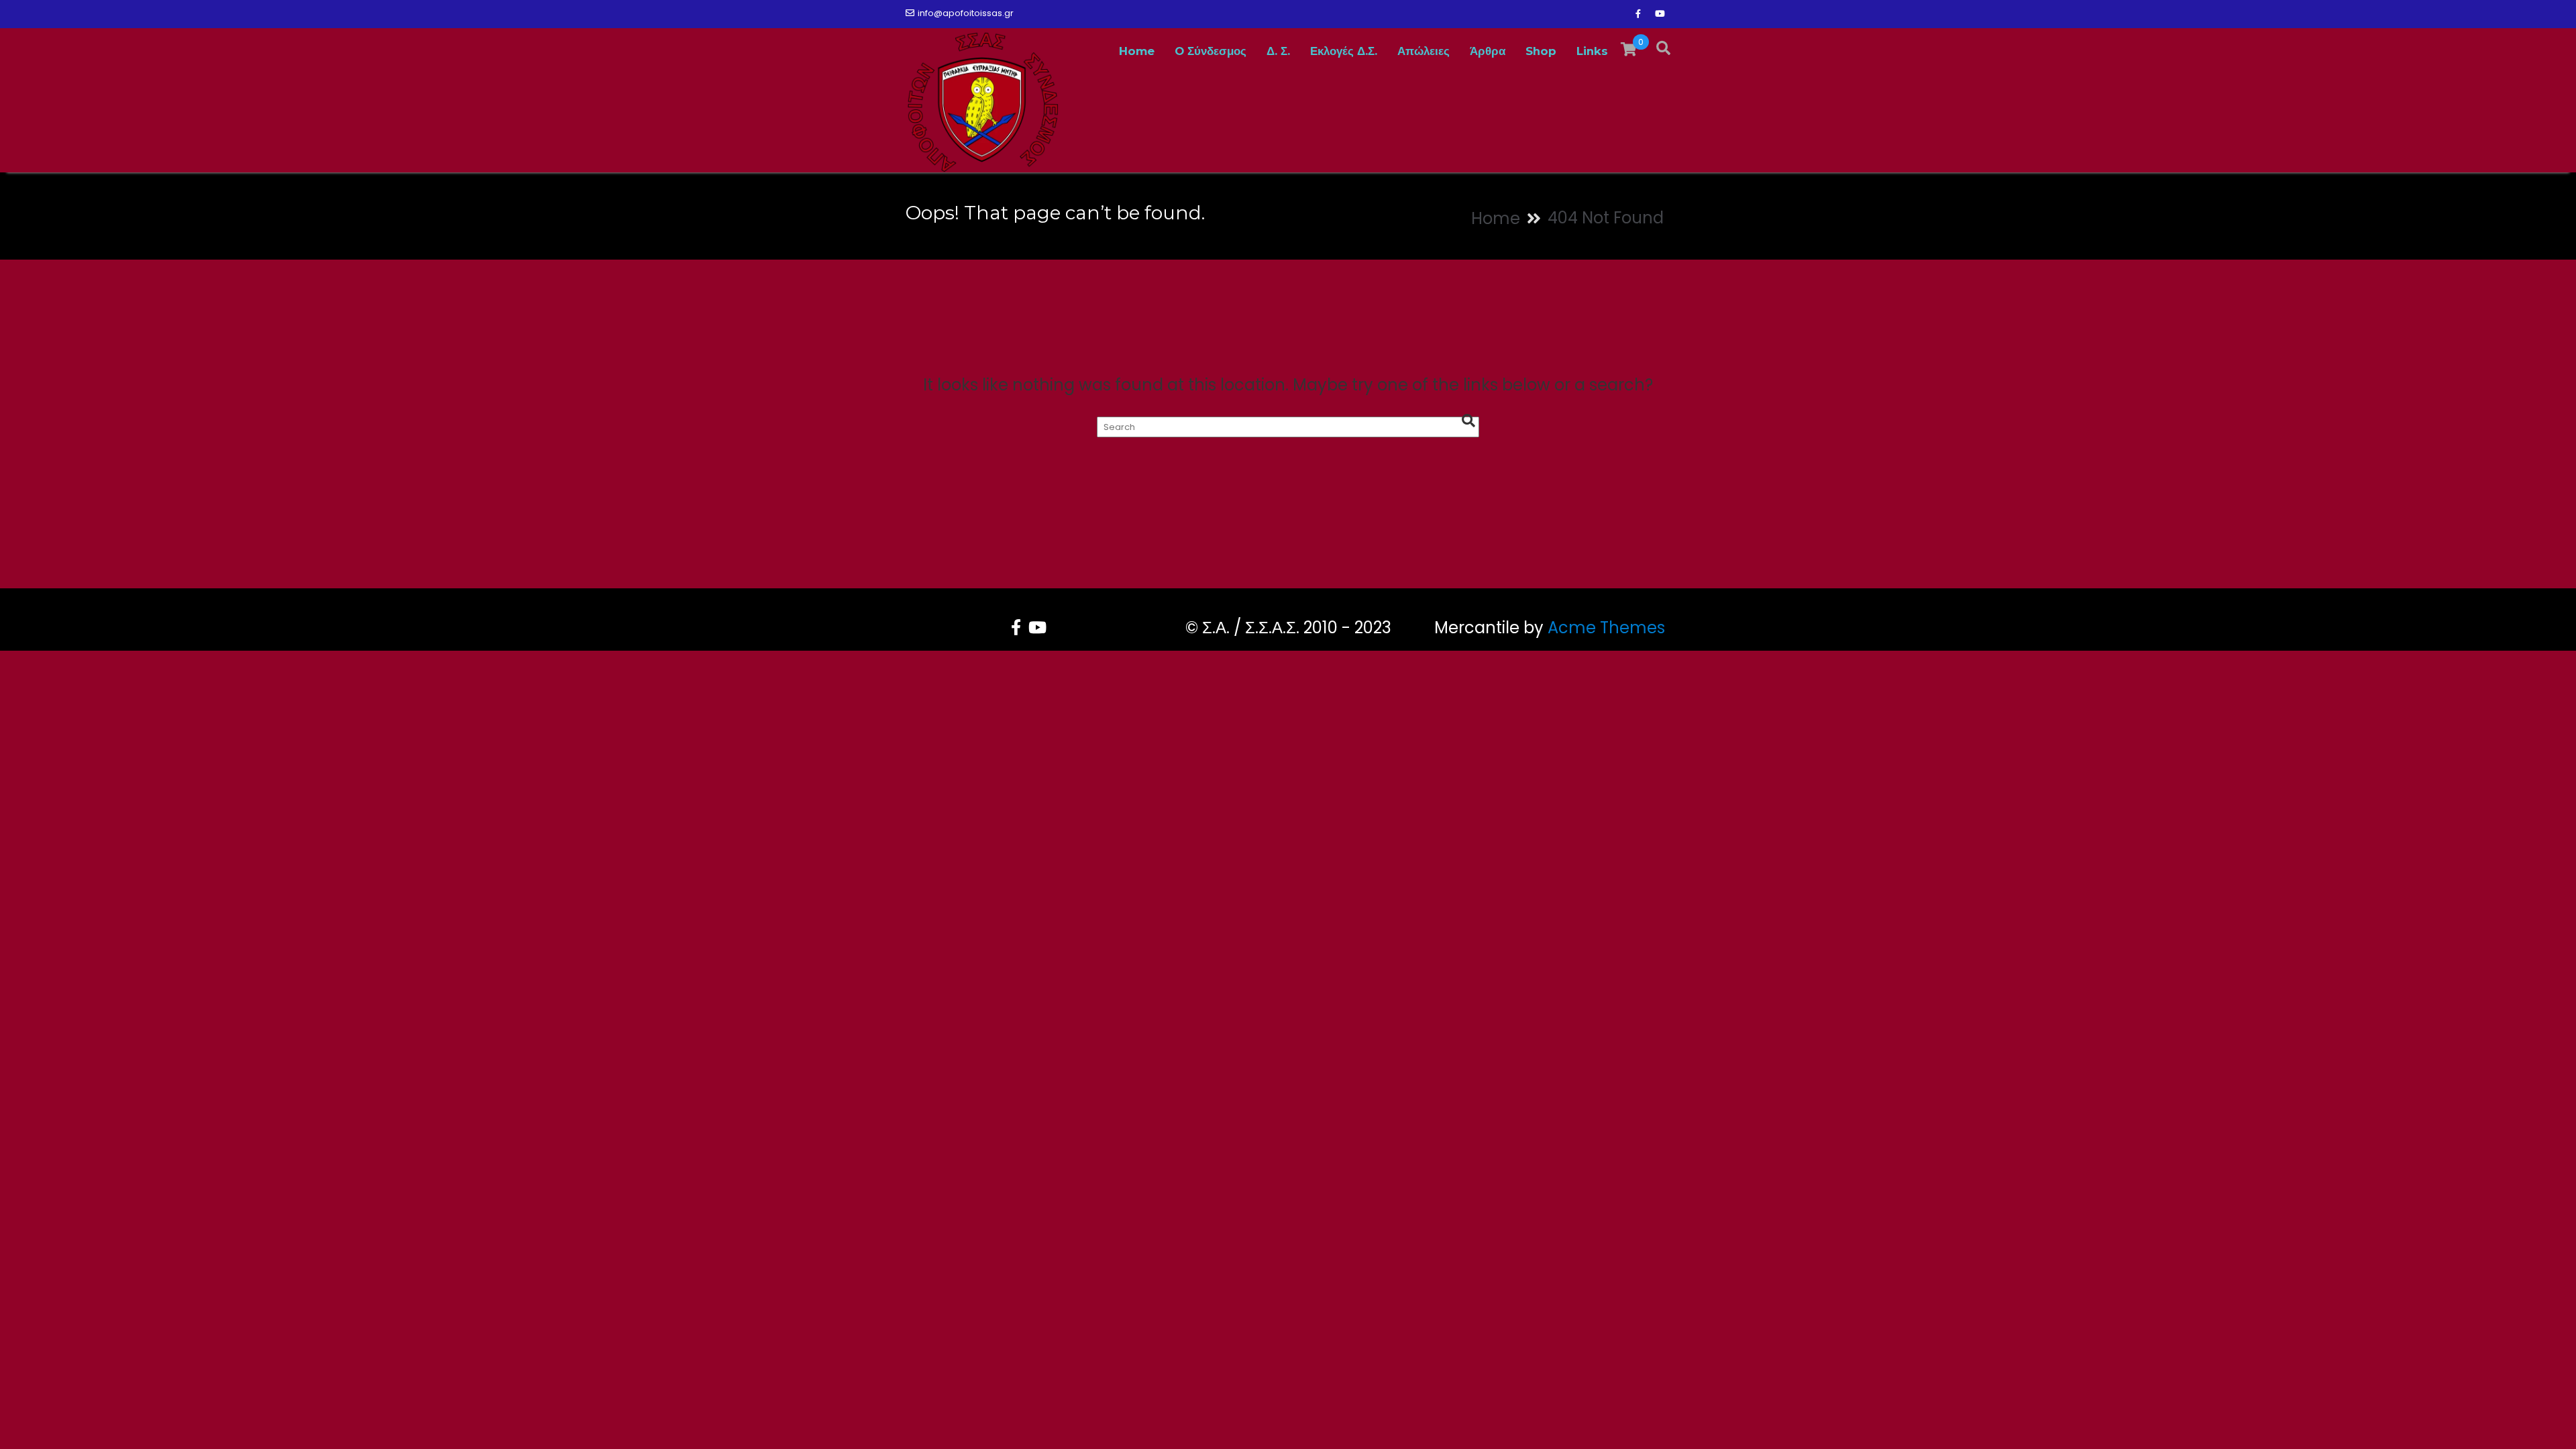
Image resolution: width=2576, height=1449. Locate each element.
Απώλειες (1424, 51)
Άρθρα (1488, 51)
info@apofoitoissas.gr (966, 13)
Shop (1541, 51)
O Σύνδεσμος (1211, 51)
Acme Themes (1606, 628)
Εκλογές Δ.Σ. (1344, 51)
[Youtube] (1660, 14)
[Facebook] (1638, 14)
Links (1592, 51)
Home (1137, 51)
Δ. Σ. (1278, 51)
